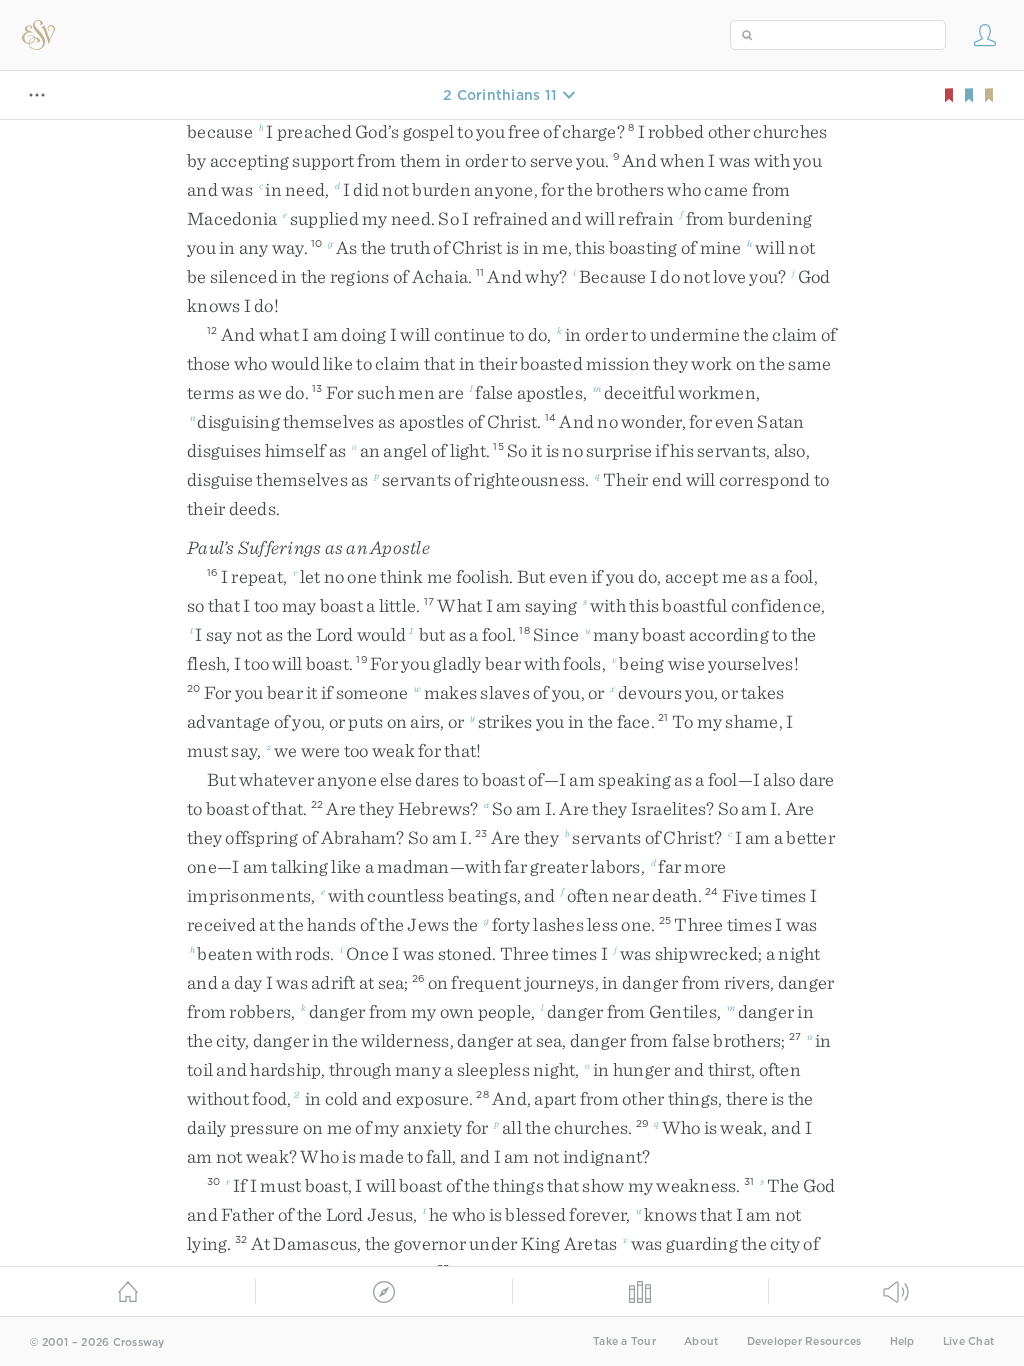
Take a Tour (624, 1341)
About (701, 1341)
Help (902, 1341)
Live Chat (968, 1341)
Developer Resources (804, 1341)
